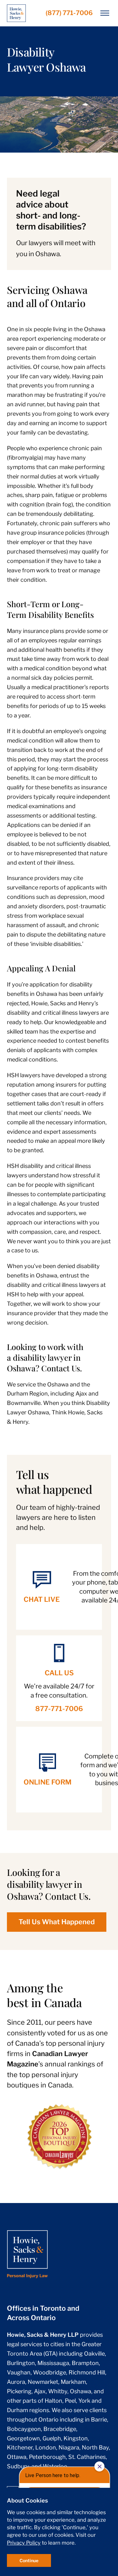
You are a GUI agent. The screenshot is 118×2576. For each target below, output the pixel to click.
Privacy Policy (24, 2543)
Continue (29, 2560)
